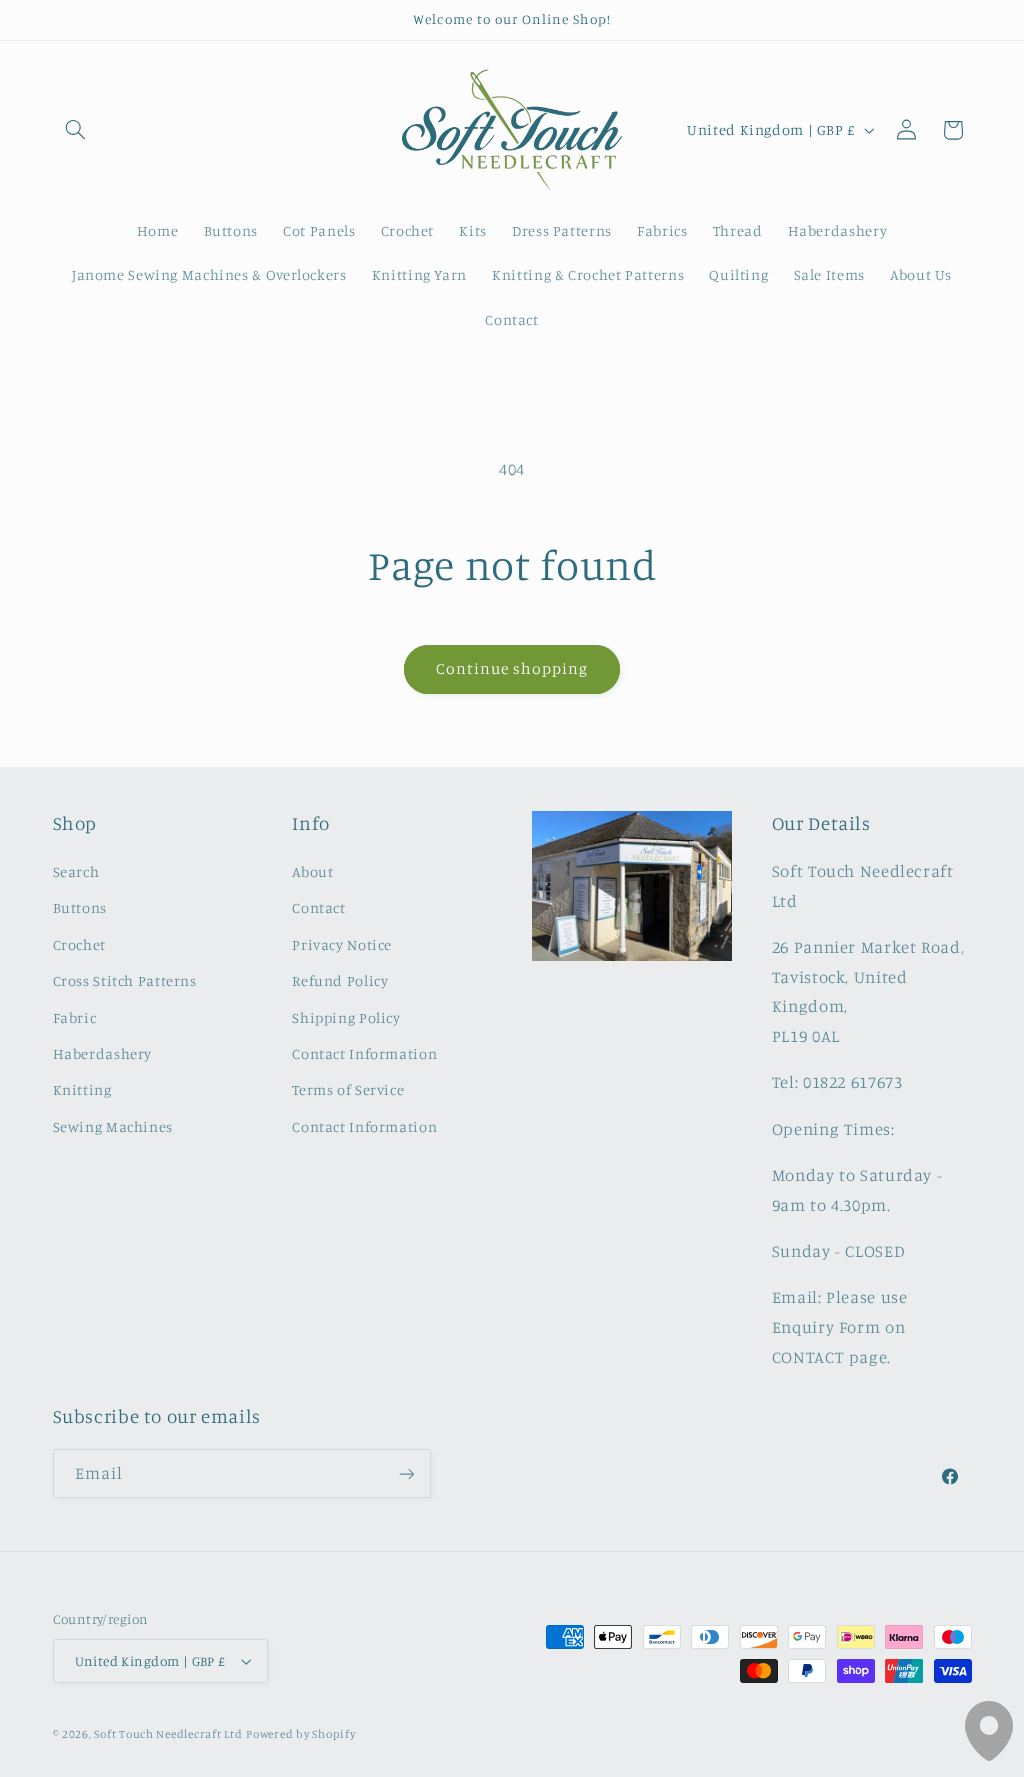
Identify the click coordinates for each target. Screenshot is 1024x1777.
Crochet (79, 944)
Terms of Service (348, 1089)
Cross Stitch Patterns (125, 980)
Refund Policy (340, 980)
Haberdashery (103, 1053)
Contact (318, 907)
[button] (76, 130)
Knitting (82, 1089)
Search (76, 871)
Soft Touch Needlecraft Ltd (168, 1734)
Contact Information (364, 1053)
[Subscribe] (406, 1473)
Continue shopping (512, 668)
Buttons (80, 907)
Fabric (75, 1017)
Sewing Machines (113, 1126)
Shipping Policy (346, 1017)
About (312, 871)
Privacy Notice (342, 944)
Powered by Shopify (300, 1734)
